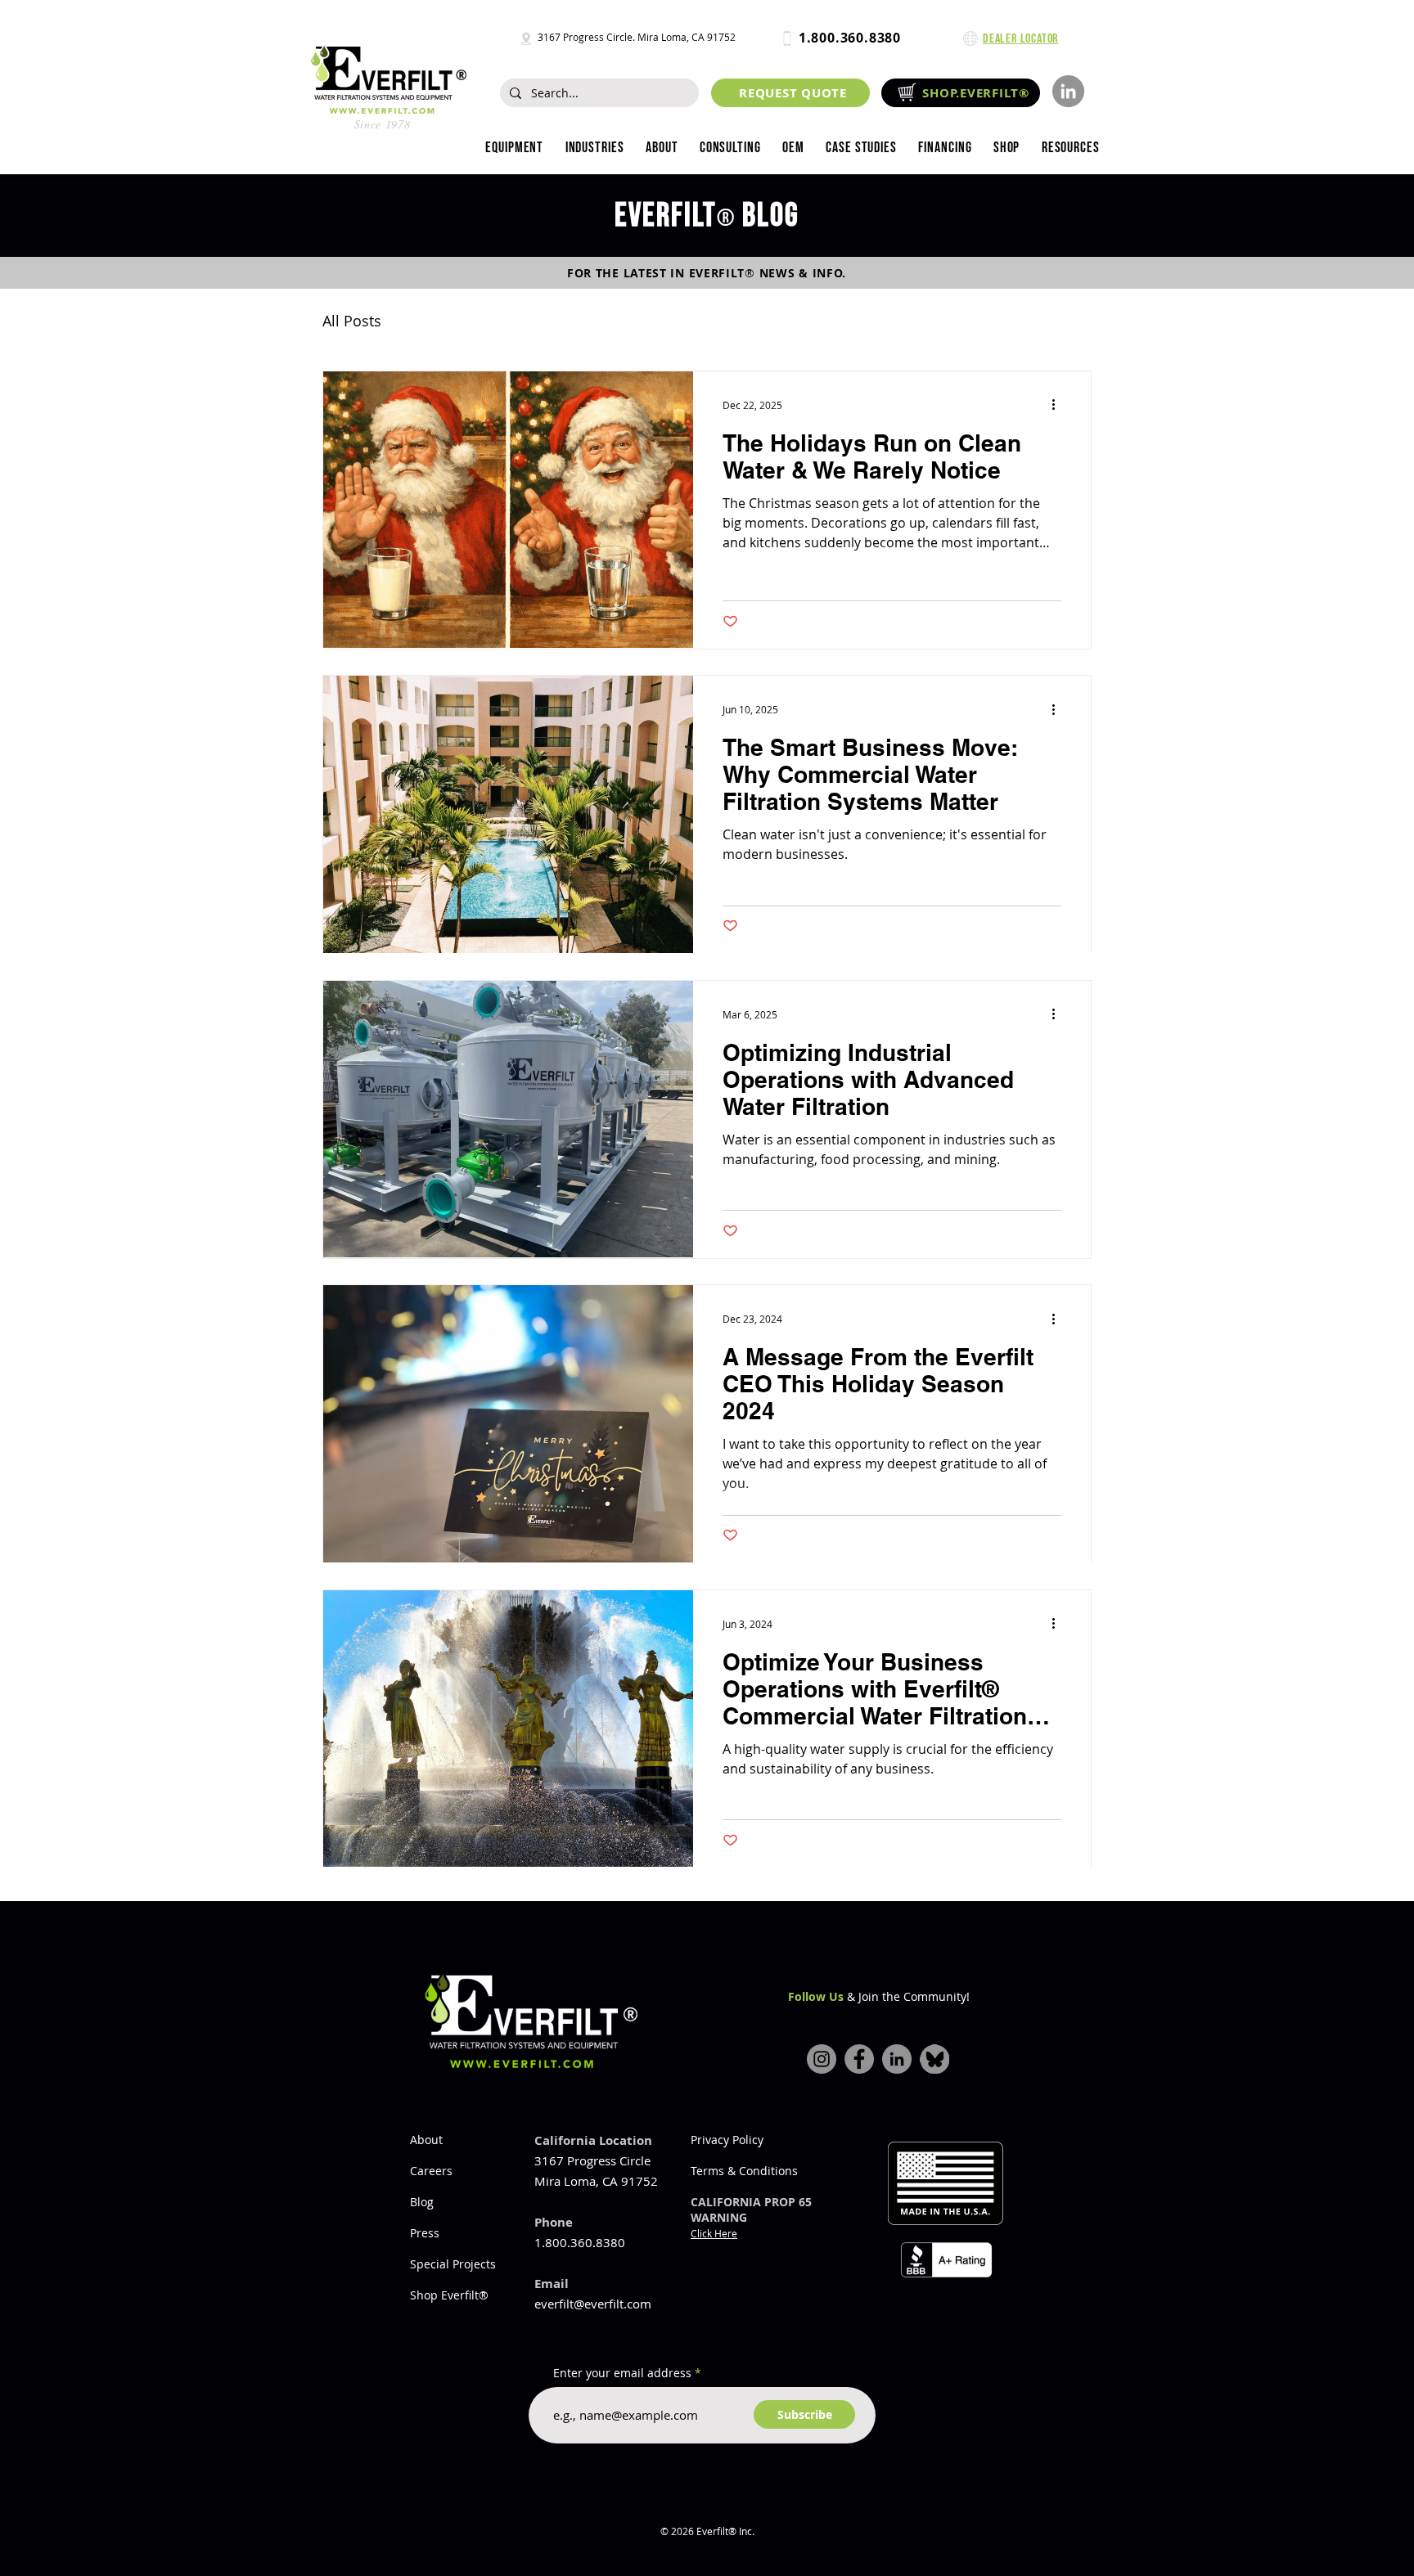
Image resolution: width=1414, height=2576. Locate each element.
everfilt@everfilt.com (593, 2304)
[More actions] (1059, 405)
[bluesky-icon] (934, 2059)
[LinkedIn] (1068, 91)
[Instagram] (822, 2059)
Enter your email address (622, 2373)
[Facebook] (859, 2059)
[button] (594, 148)
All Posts (352, 321)
